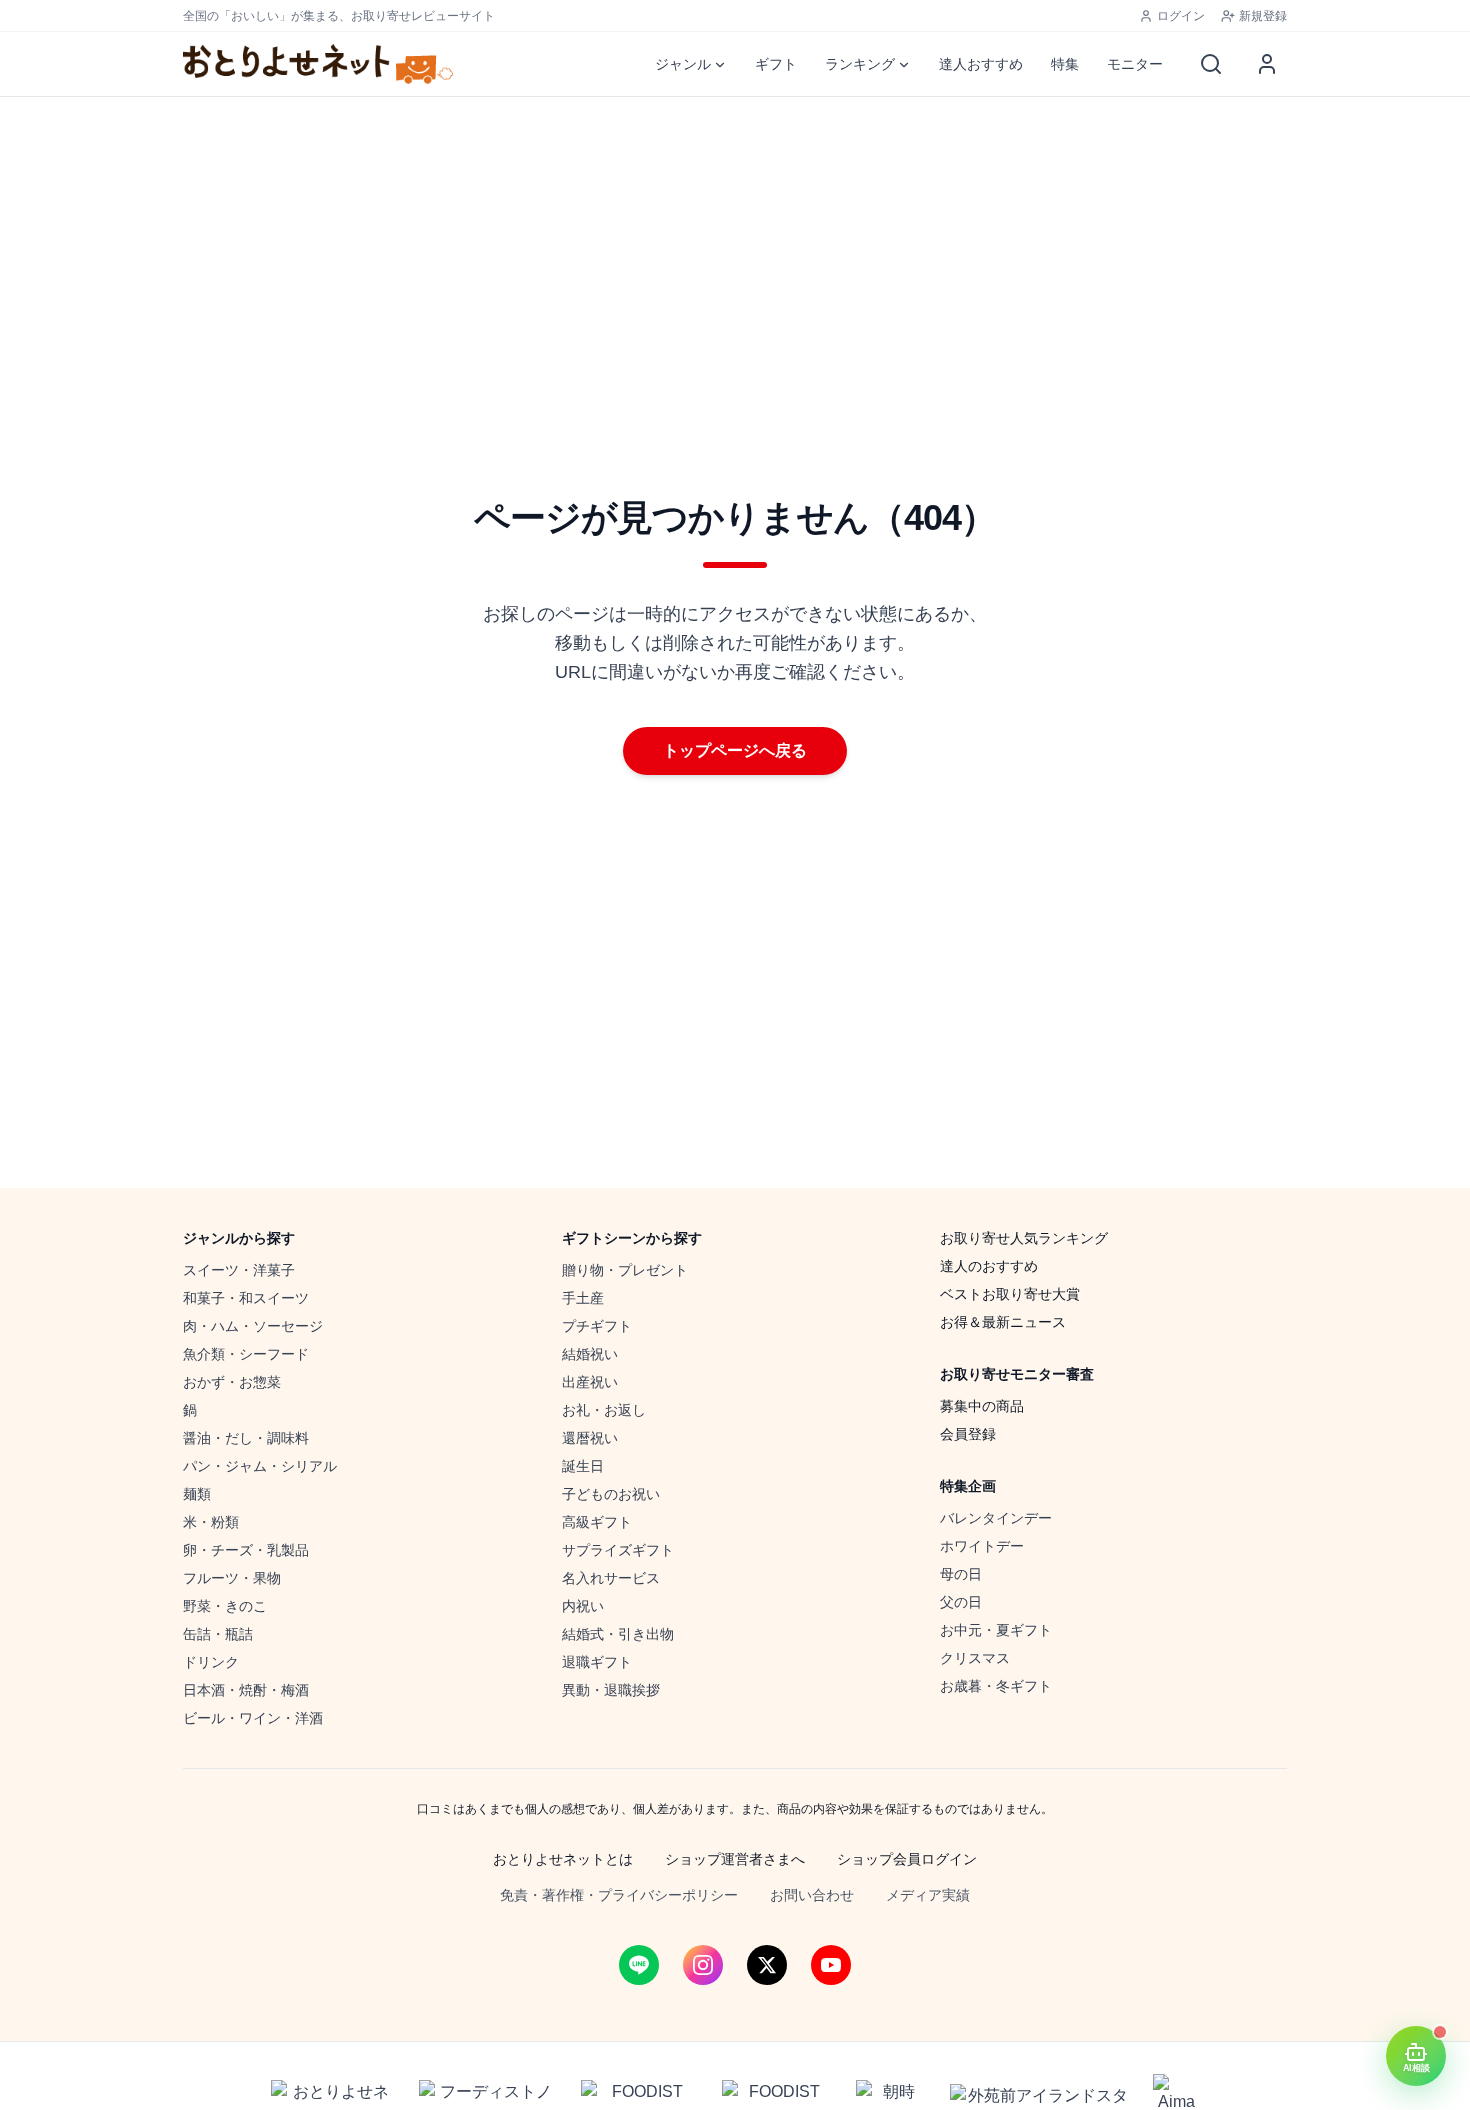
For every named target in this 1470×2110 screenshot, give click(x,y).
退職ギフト (597, 1662)
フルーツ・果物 (232, 1578)
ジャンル (683, 64)
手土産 (583, 1298)
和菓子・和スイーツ (246, 1298)
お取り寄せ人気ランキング (1024, 1238)
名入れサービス (611, 1578)
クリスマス (975, 1658)
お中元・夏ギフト (996, 1630)
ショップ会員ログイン (907, 1859)
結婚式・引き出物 (618, 1634)
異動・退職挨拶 (611, 1690)
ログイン (1181, 16)
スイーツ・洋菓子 (239, 1270)
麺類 (197, 1494)
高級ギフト (597, 1522)
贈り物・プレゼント (625, 1270)
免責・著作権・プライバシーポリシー (619, 1895)
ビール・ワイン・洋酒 (253, 1718)
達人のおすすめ (989, 1266)
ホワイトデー (982, 1546)
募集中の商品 (982, 1406)
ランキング (860, 64)
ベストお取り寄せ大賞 (1010, 1294)
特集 (1065, 64)
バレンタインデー (996, 1518)
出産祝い (590, 1382)
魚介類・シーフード (246, 1354)
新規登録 (1263, 16)
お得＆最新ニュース (1003, 1322)
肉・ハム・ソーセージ (253, 1326)
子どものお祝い (611, 1494)
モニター (1135, 64)
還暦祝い (590, 1438)
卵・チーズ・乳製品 (246, 1550)
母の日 (961, 1574)
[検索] (1211, 64)
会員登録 (968, 1434)
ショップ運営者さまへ (735, 1859)
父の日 (961, 1602)
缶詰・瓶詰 (218, 1634)
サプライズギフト (618, 1550)
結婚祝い (590, 1354)
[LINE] (639, 1965)
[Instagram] (703, 1965)
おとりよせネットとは (563, 1859)
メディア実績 (928, 1895)
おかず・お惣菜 (232, 1382)
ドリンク (211, 1662)
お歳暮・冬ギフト (996, 1686)
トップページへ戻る (735, 750)
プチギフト (597, 1326)
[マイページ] (1267, 64)
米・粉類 (211, 1522)
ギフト (776, 64)
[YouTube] (831, 1965)
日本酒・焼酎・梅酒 (246, 1690)
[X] (767, 1965)
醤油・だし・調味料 (246, 1438)
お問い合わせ (812, 1895)
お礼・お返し (604, 1410)
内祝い (583, 1606)
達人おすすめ (981, 64)
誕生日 (583, 1466)
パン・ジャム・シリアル (260, 1466)
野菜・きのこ (225, 1606)
